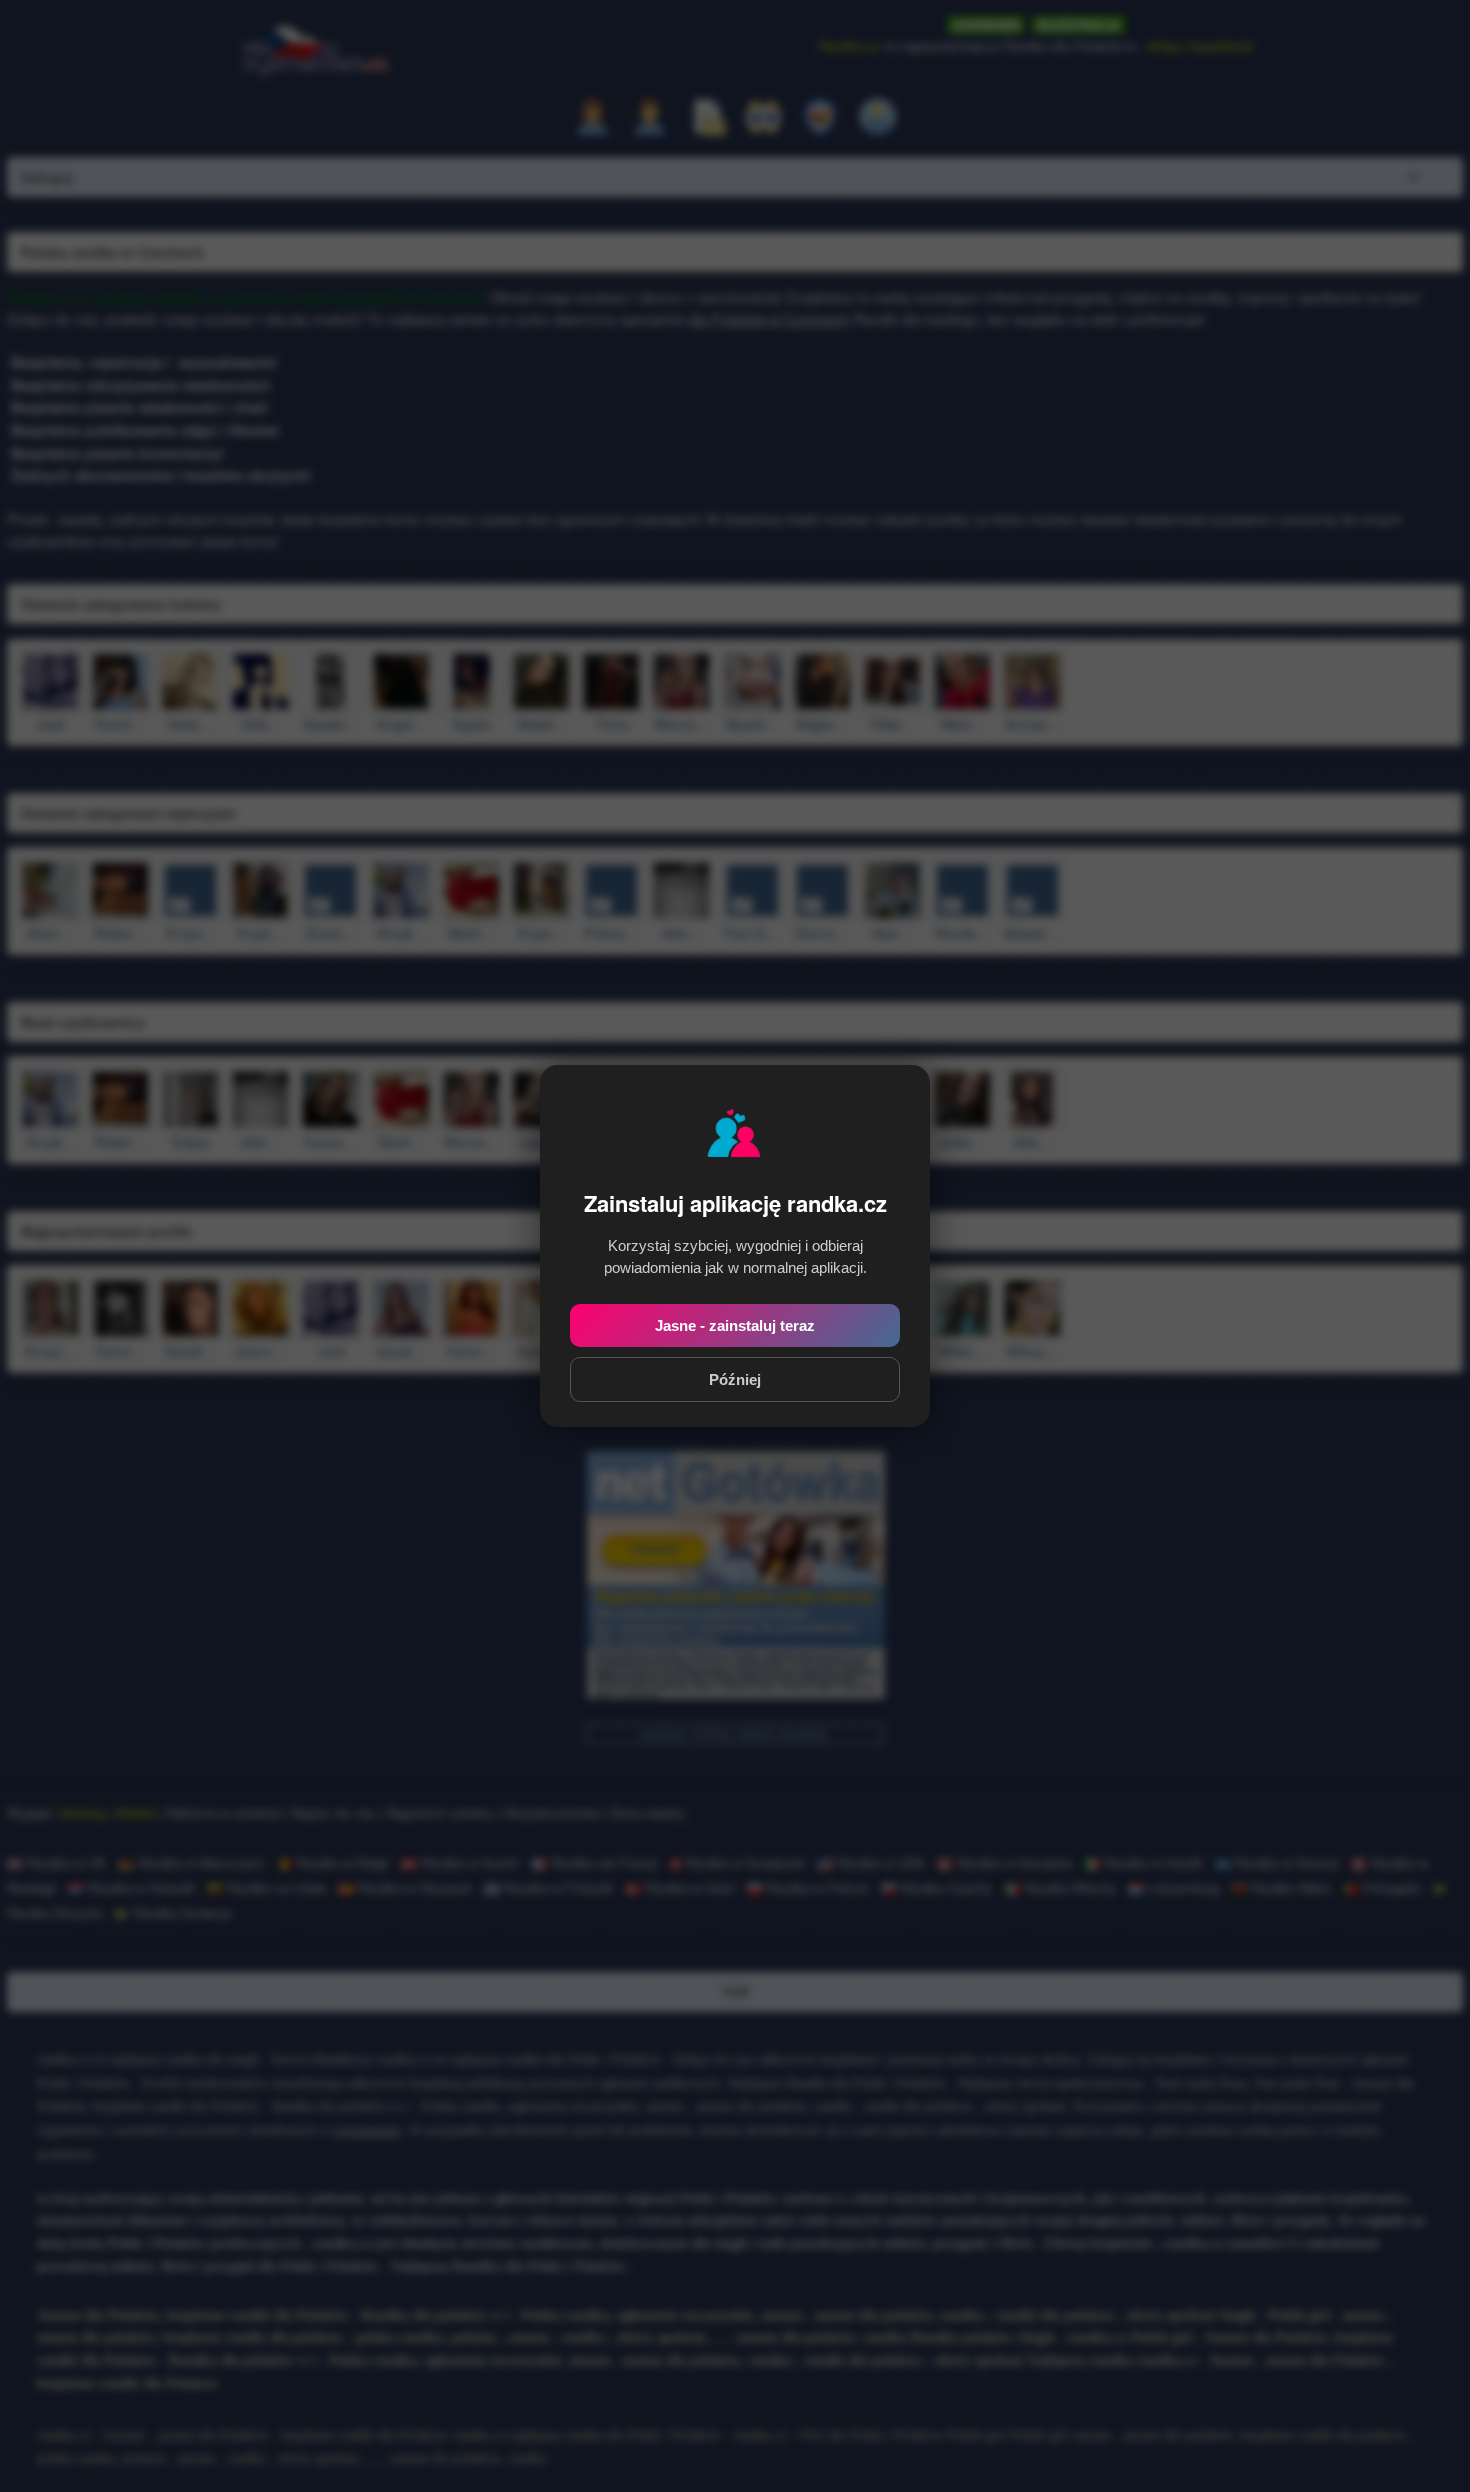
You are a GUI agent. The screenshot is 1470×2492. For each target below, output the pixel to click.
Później (735, 1379)
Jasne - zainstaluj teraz (735, 1325)
